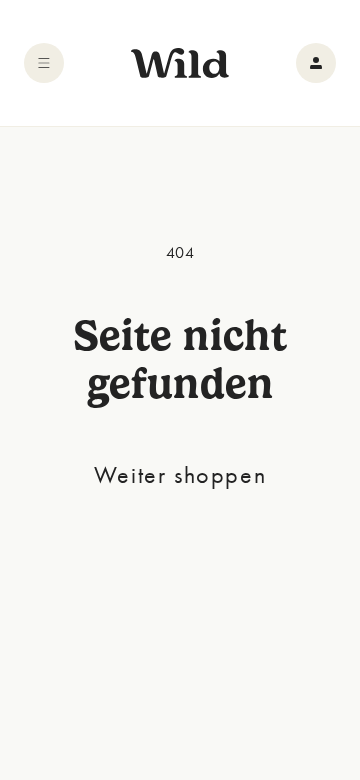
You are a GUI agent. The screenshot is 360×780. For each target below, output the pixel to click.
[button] (44, 63)
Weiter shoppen (180, 474)
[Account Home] (316, 63)
